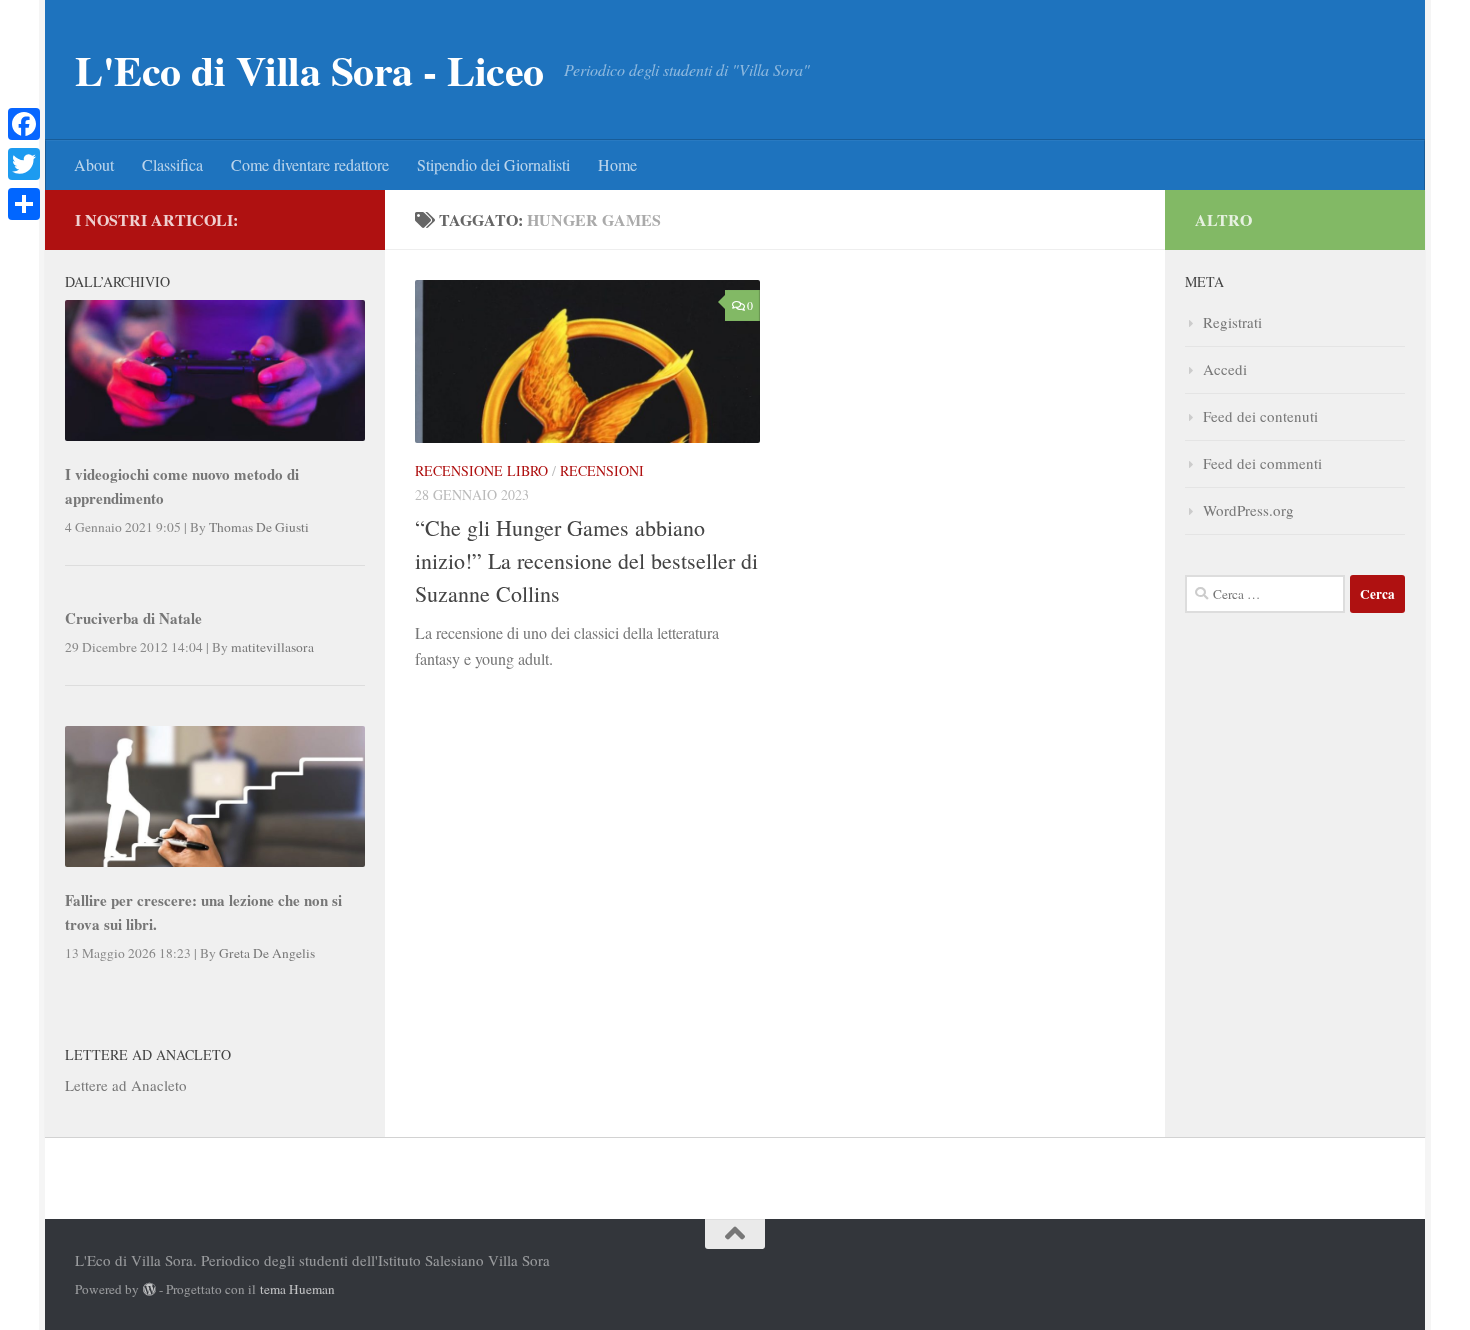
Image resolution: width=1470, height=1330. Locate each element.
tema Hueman (297, 1289)
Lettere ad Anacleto (126, 1085)
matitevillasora (272, 647)
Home (617, 164)
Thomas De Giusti (259, 527)
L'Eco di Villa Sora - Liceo (309, 70)
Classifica (172, 164)
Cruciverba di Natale (133, 618)
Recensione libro (481, 470)
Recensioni (602, 470)
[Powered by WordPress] (149, 1289)
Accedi (1225, 369)
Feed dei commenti (1262, 463)
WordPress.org (1248, 510)
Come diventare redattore (310, 164)
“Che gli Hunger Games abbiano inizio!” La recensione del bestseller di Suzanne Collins (586, 560)
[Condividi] (24, 204)
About (94, 164)
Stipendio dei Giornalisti (493, 164)
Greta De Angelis (267, 953)
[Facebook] (24, 124)
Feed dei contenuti (1260, 416)
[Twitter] (24, 164)
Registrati (1232, 322)
